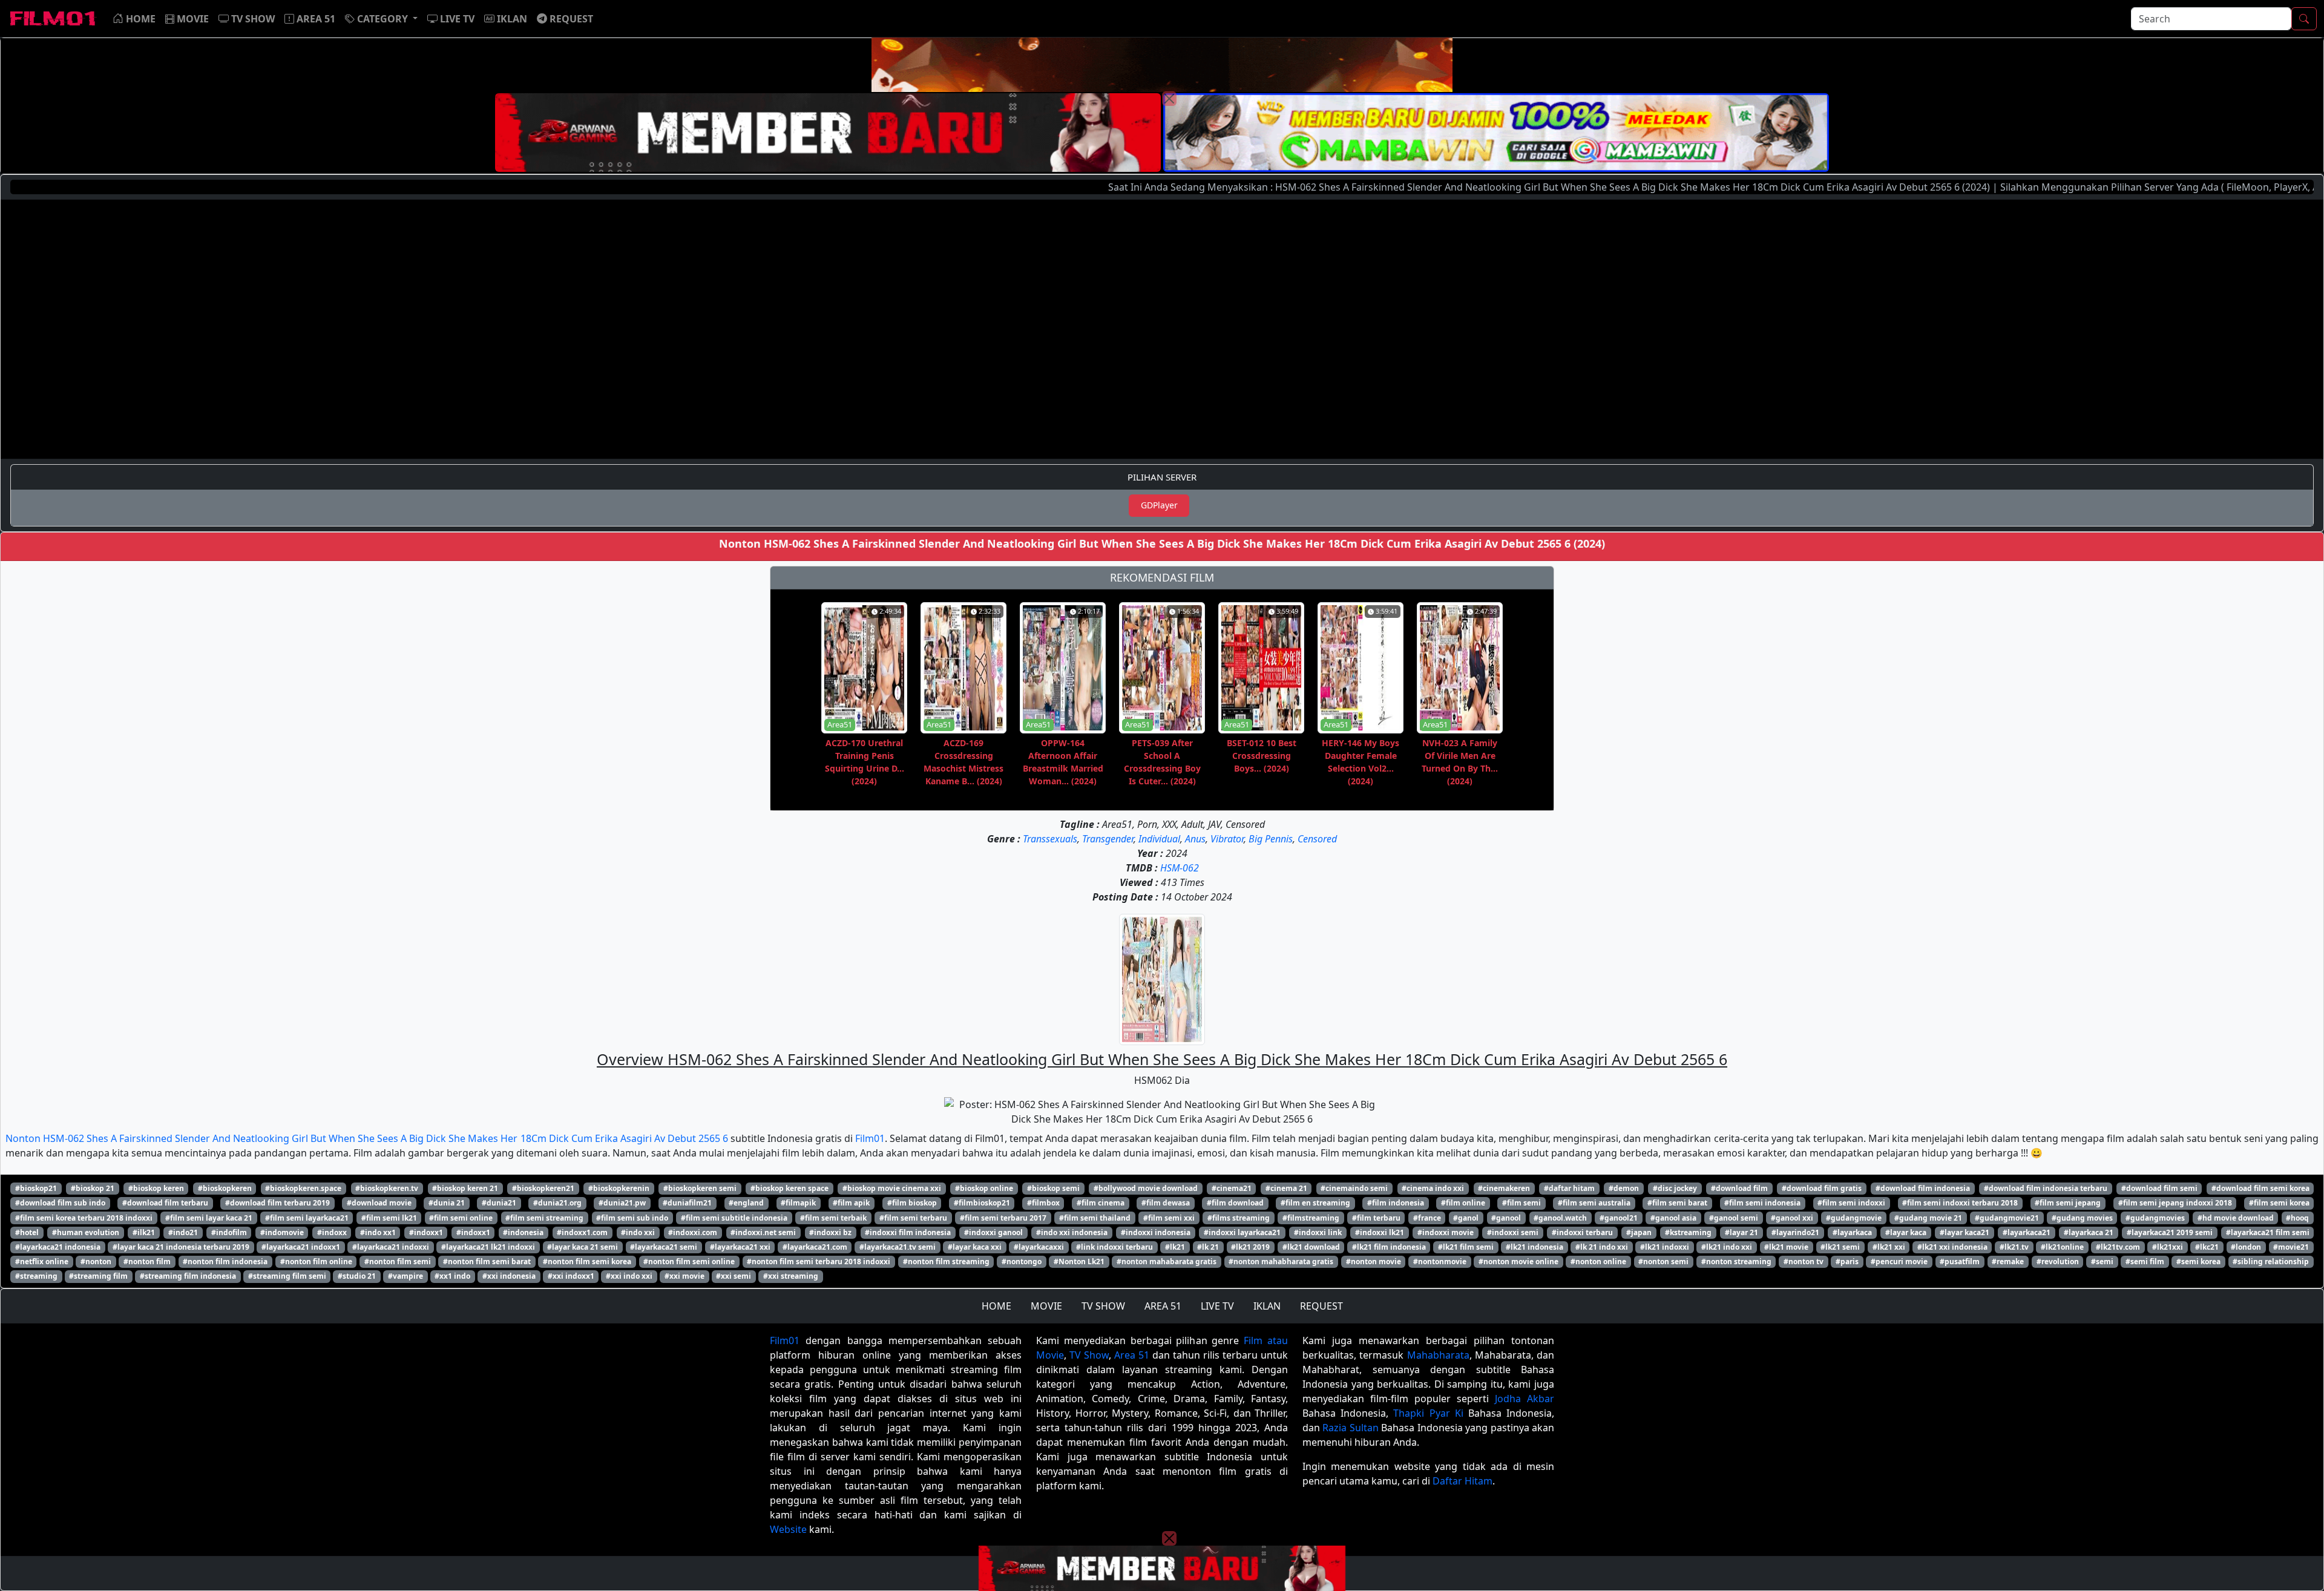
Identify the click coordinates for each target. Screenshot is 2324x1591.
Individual (1159, 839)
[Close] (1169, 99)
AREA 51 (1163, 1306)
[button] (381, 19)
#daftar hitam (1569, 1188)
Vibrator (1227, 839)
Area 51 (1132, 1355)
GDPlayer (1159, 505)
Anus (1195, 839)
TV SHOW (1103, 1306)
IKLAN (1267, 1306)
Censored (1317, 839)
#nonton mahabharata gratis (1281, 1261)
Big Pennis (1271, 839)
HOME (996, 1306)
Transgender (1108, 839)
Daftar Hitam (1462, 1481)
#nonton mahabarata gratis (1167, 1261)
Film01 (870, 1138)
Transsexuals (1050, 839)
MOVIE (1046, 1306)
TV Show (1089, 1355)
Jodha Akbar (1525, 1399)
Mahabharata (1438, 1355)
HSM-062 (1180, 868)
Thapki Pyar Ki (1428, 1413)
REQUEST (1321, 1306)
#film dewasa (1166, 1203)
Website (788, 1529)
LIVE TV (1217, 1306)
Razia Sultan (1350, 1428)
